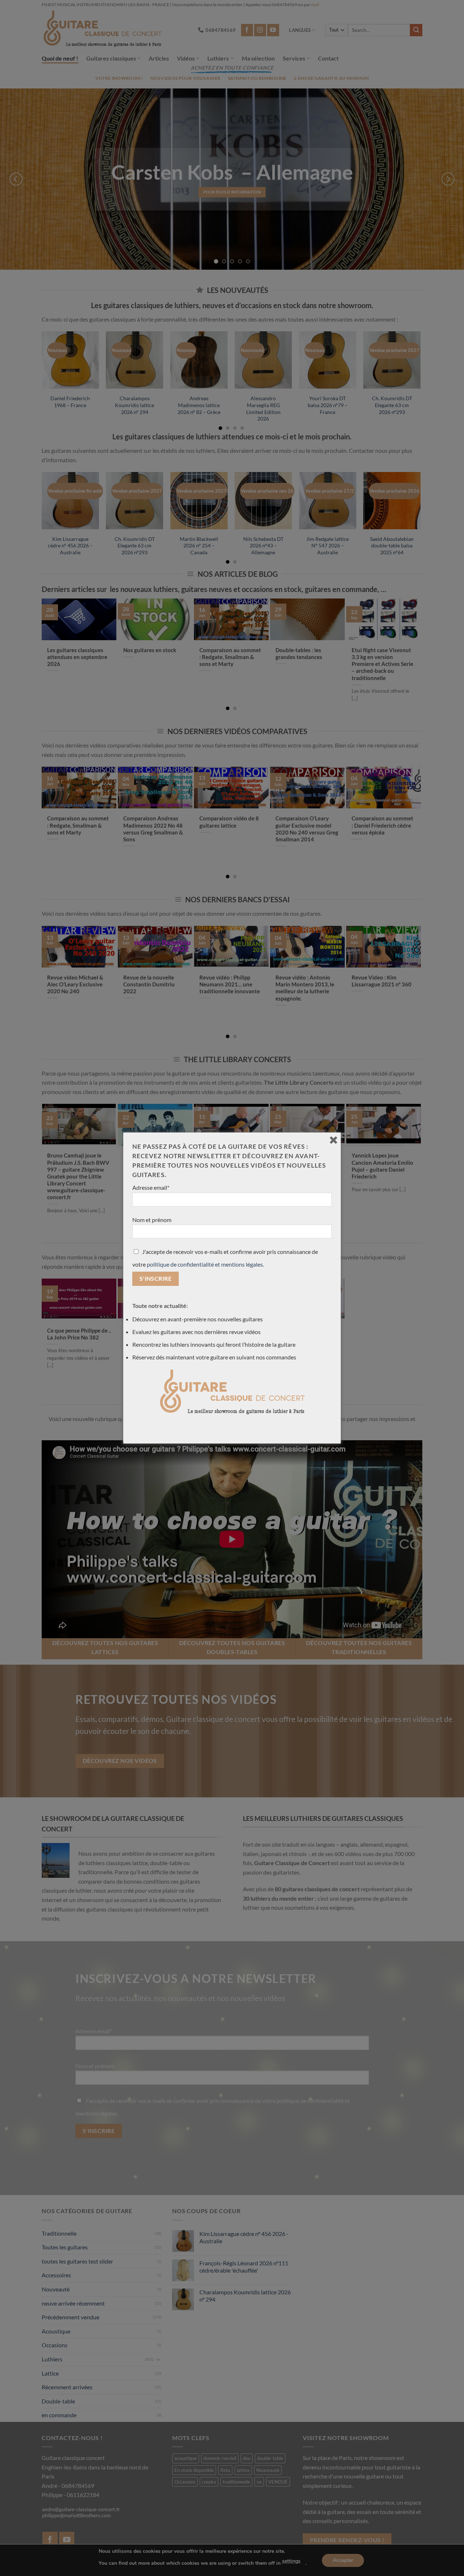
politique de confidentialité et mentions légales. (205, 1264)
